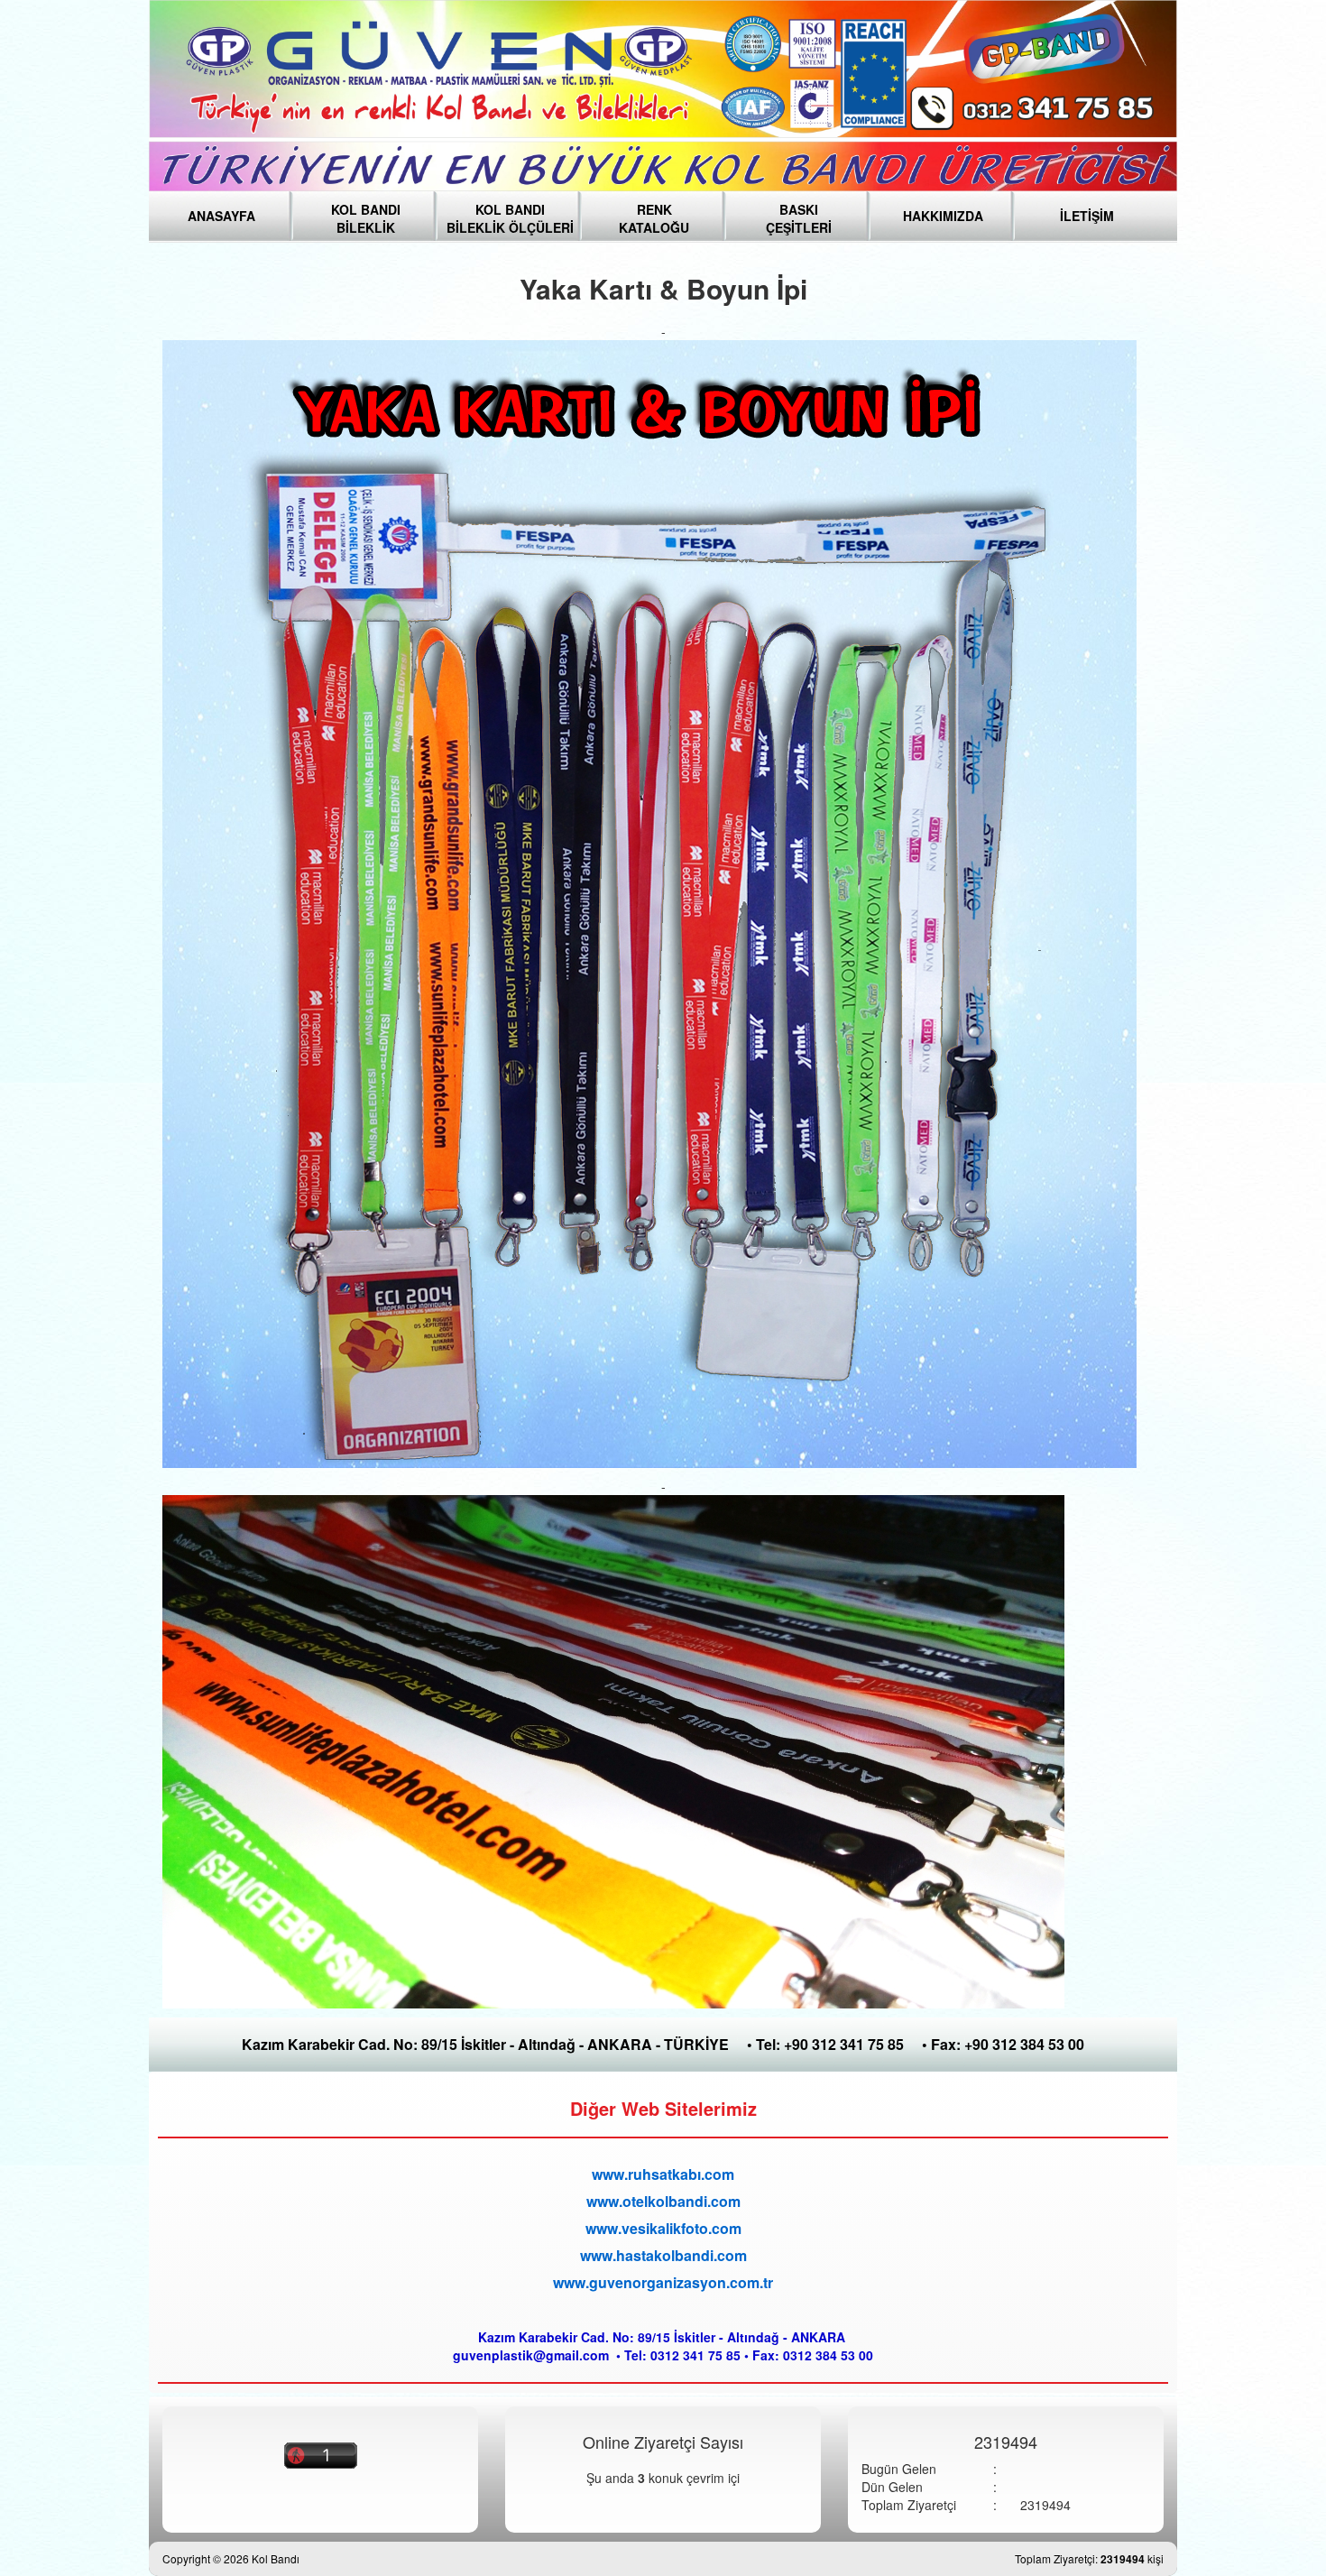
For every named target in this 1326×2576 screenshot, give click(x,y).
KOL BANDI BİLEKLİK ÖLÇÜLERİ (510, 214)
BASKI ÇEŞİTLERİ (799, 214)
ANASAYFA (221, 216)
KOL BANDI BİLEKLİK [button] (366, 214)
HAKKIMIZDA (943, 216)
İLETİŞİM (1087, 216)
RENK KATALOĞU (654, 214)
